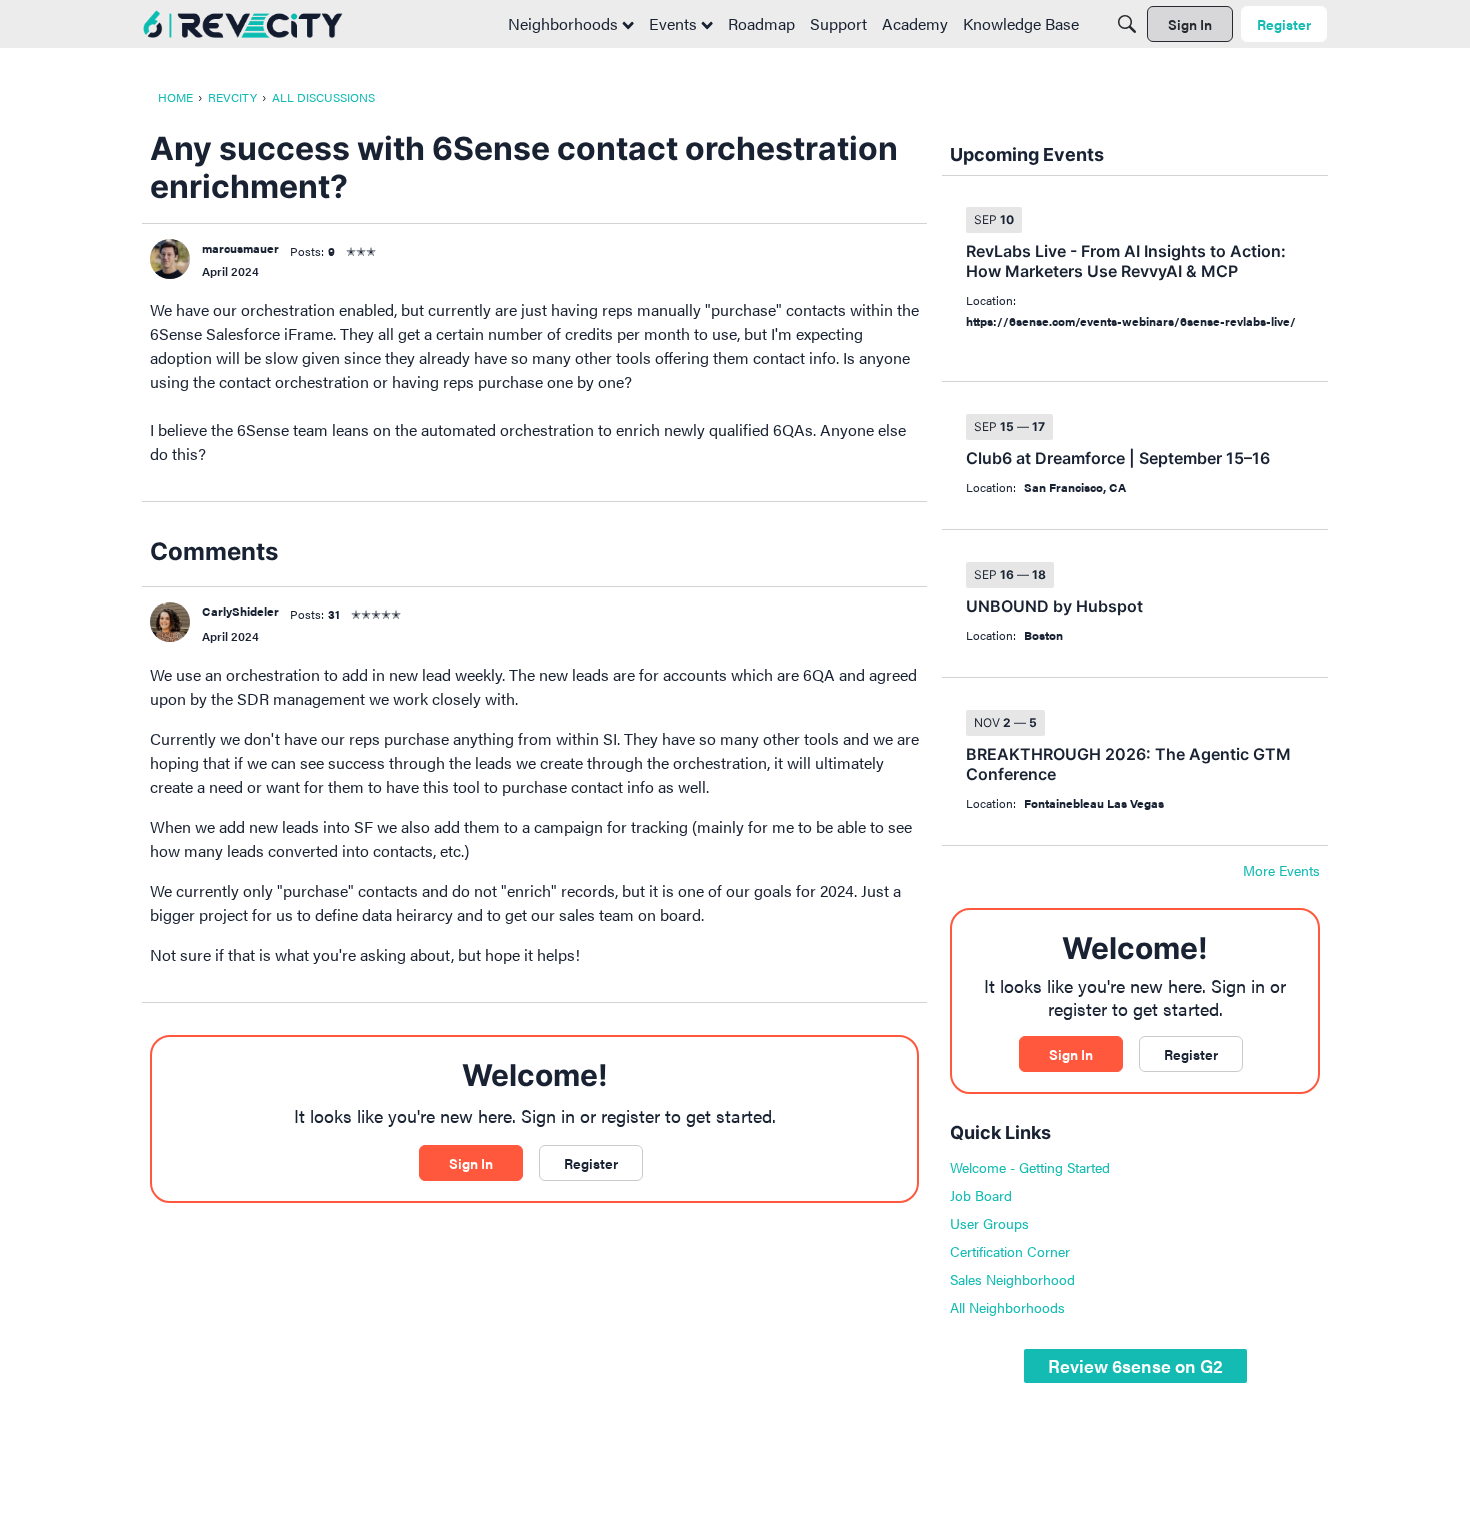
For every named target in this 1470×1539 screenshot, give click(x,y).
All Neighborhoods (1007, 1307)
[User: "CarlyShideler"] (170, 622)
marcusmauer (240, 248)
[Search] (1127, 24)
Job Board (981, 1195)
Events (675, 23)
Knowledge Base (1021, 23)
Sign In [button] (471, 1163)
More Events (1281, 871)
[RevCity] (243, 24)
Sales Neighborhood (1012, 1279)
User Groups (989, 1223)
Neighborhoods (565, 23)
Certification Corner (1010, 1251)
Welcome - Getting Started (1030, 1167)
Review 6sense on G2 (1135, 1365)
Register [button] (591, 1163)
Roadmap (761, 23)
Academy (915, 23)
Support (838, 23)
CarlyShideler (240, 611)
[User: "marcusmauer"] (170, 259)
